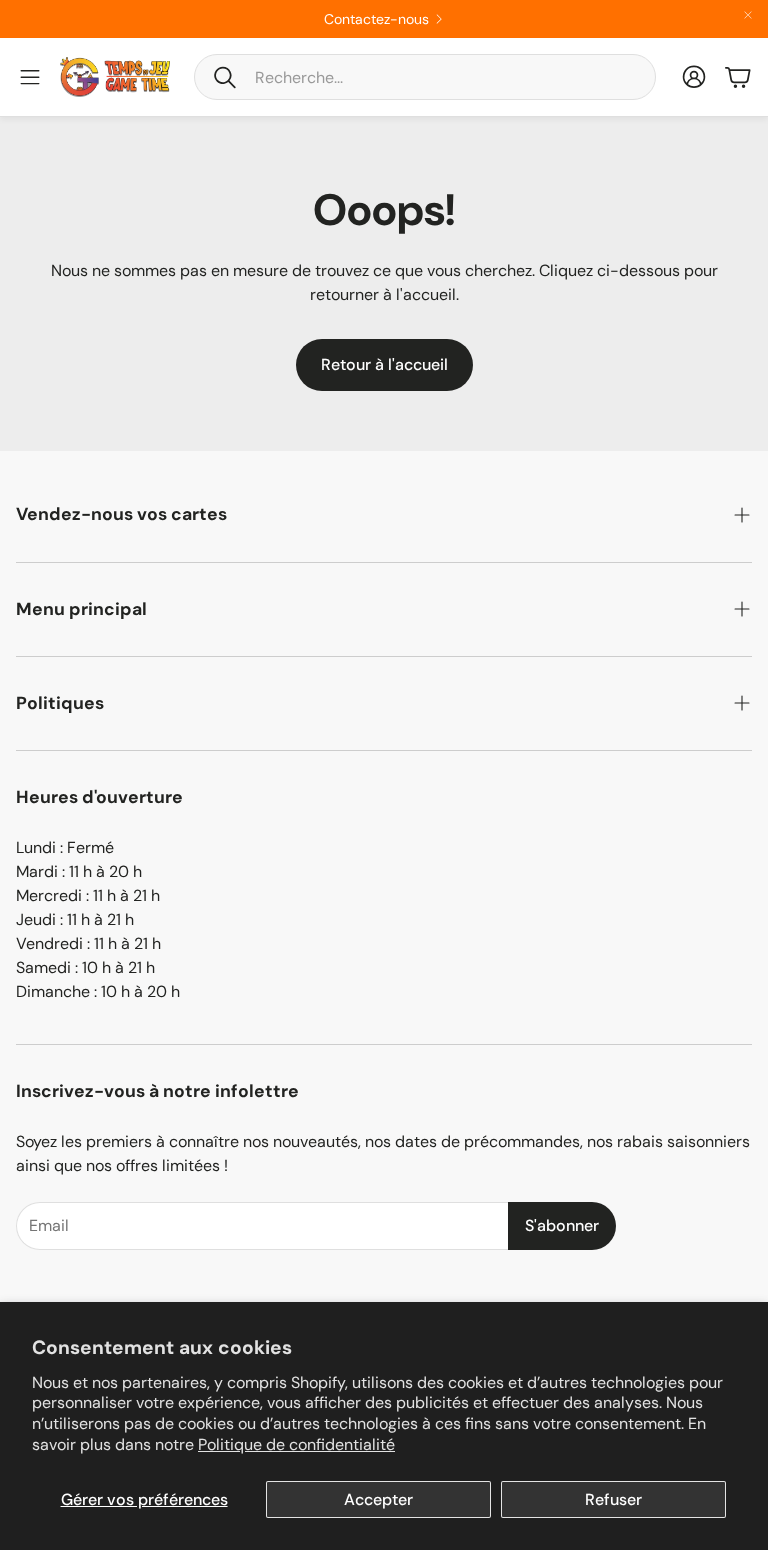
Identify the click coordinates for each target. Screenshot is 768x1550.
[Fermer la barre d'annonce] (748, 15)
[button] (425, 77)
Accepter (378, 1499)
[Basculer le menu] (30, 77)
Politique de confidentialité (296, 1444)
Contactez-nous (376, 19)
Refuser (613, 1499)
